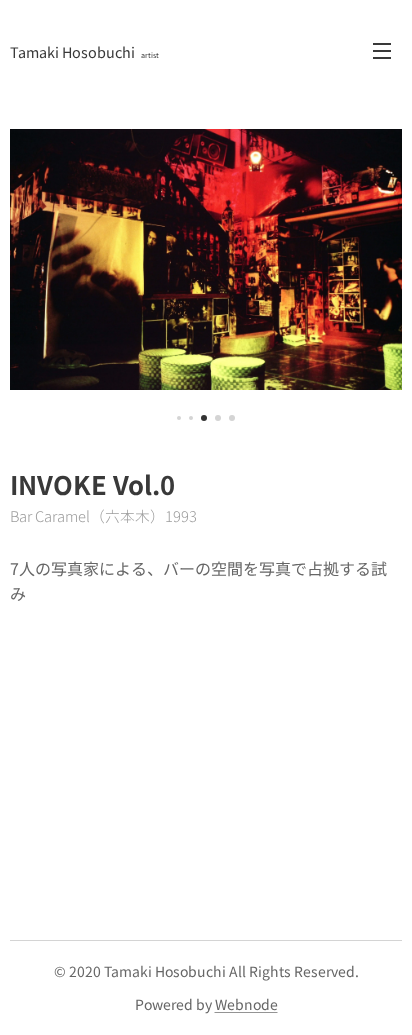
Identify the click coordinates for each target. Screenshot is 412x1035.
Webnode (246, 1004)
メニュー (382, 50)
